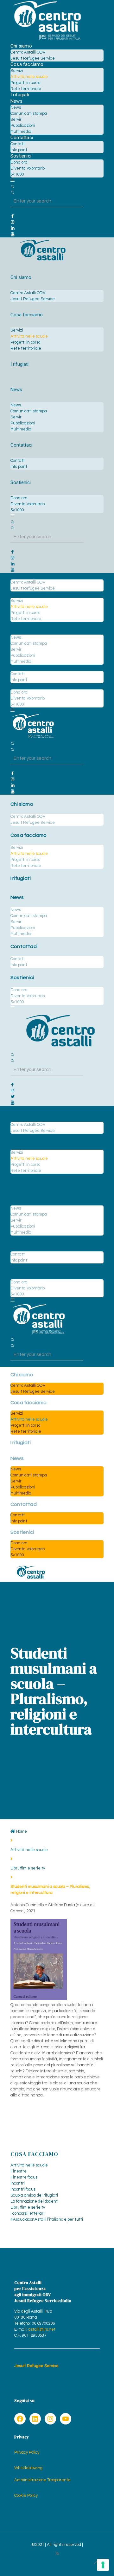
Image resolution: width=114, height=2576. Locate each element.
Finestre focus (24, 2177)
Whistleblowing (28, 2468)
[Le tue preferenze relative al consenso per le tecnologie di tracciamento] (103, 2565)
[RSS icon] (57, 2554)
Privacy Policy (27, 2452)
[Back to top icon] (96, 2563)
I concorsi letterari (27, 2213)
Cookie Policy (26, 2495)
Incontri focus (23, 2189)
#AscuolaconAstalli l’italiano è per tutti (47, 2219)
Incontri (18, 2183)
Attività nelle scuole (29, 1850)
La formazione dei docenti (35, 2201)
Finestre (19, 2171)
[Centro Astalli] (47, 40)
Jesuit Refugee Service (36, 2366)
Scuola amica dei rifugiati (34, 2195)
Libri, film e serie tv (28, 1868)
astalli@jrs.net (42, 2329)
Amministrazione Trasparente (42, 2480)
